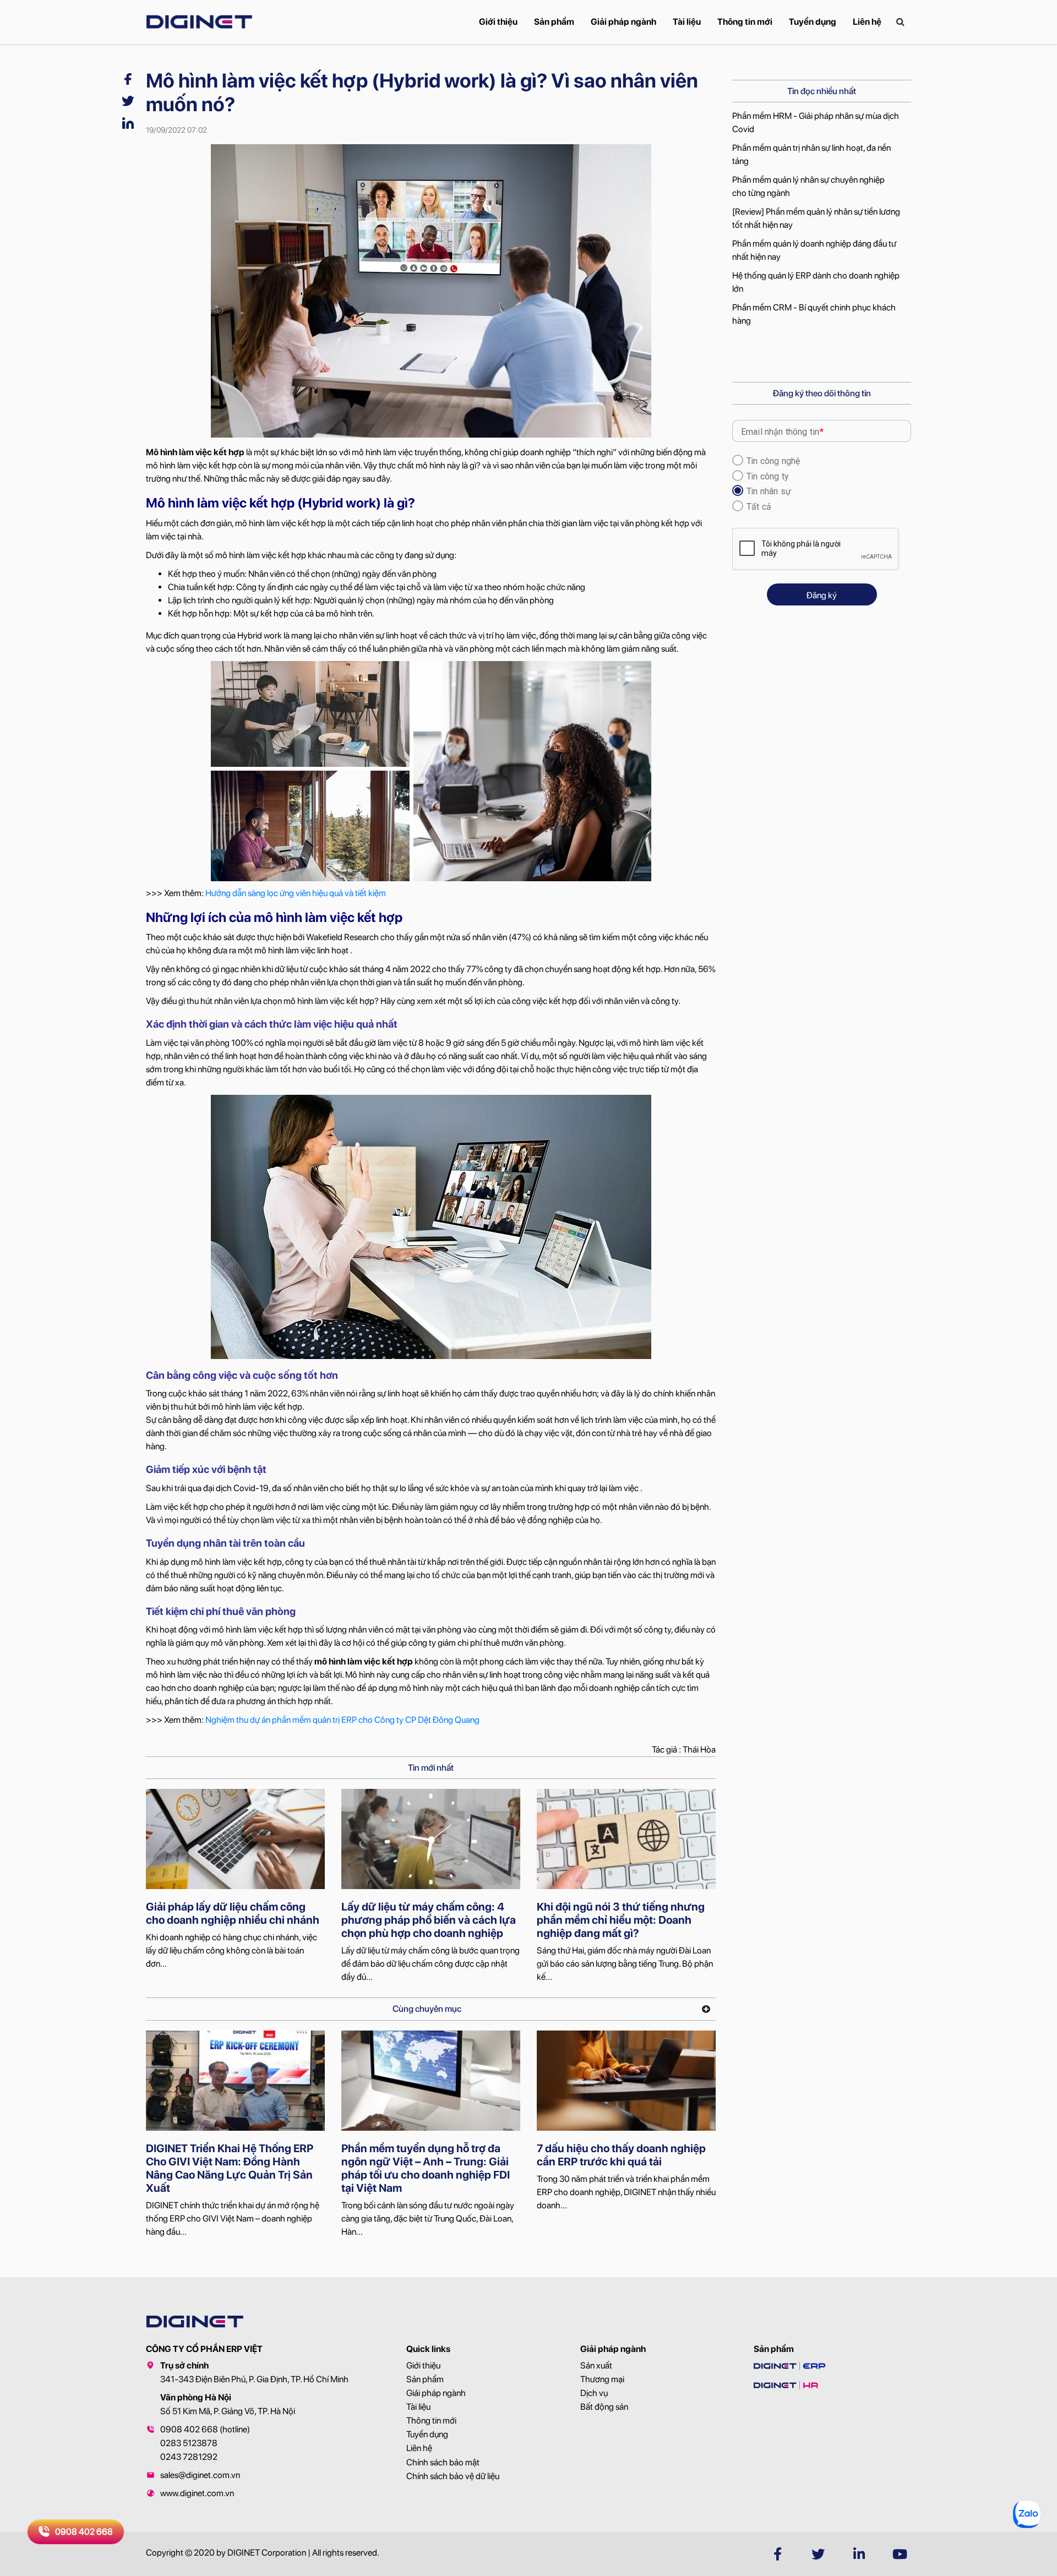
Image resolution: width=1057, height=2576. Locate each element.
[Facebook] (128, 78)
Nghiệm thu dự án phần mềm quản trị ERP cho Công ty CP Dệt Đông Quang (342, 1720)
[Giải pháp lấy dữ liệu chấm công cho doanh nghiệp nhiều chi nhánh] (235, 1839)
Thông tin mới (745, 22)
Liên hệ (867, 22)
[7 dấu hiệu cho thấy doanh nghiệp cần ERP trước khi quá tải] (626, 2081)
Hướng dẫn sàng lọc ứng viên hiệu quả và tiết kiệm (296, 893)
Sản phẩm (554, 22)
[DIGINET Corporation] (199, 22)
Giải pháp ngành (623, 22)
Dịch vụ (594, 2393)
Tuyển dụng (813, 22)
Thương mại (602, 2379)
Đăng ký (822, 595)
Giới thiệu (498, 22)
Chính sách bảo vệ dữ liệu (453, 2476)
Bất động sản (604, 2407)
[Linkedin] (128, 122)
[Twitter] (128, 100)
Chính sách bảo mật (443, 2462)
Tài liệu (687, 22)
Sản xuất (596, 2365)
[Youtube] (900, 2554)
